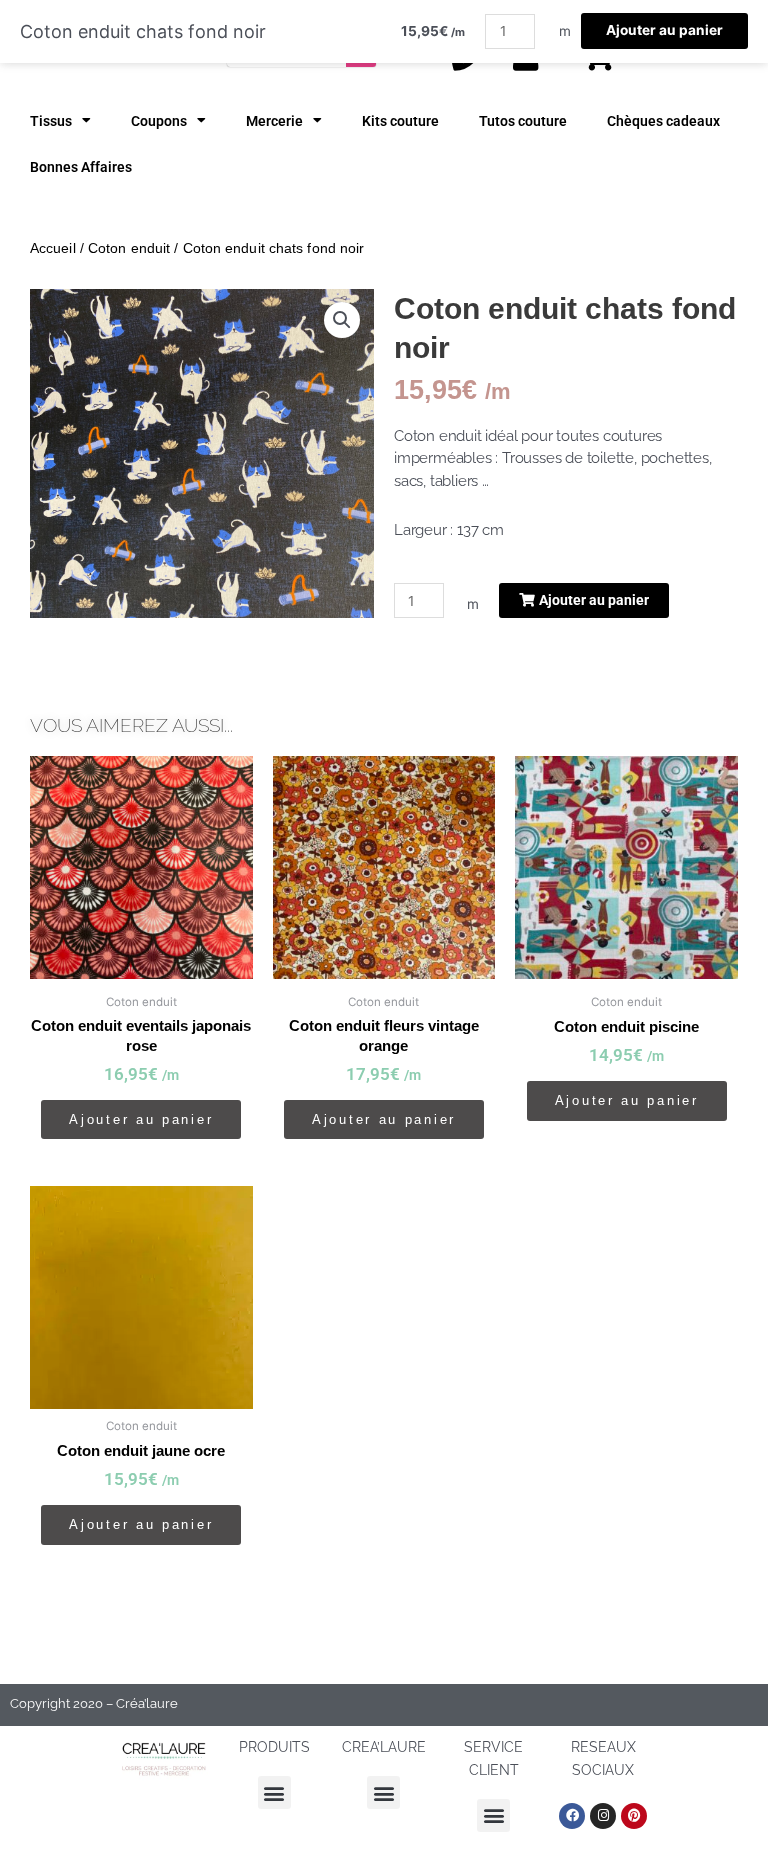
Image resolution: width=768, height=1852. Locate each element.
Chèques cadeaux (663, 121)
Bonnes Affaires (81, 167)
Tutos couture (523, 121)
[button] (342, 320)
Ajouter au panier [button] (141, 1119)
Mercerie (274, 121)
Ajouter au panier (664, 30)
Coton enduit (129, 248)
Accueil (53, 248)
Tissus (51, 121)
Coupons (159, 121)
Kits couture (400, 121)
